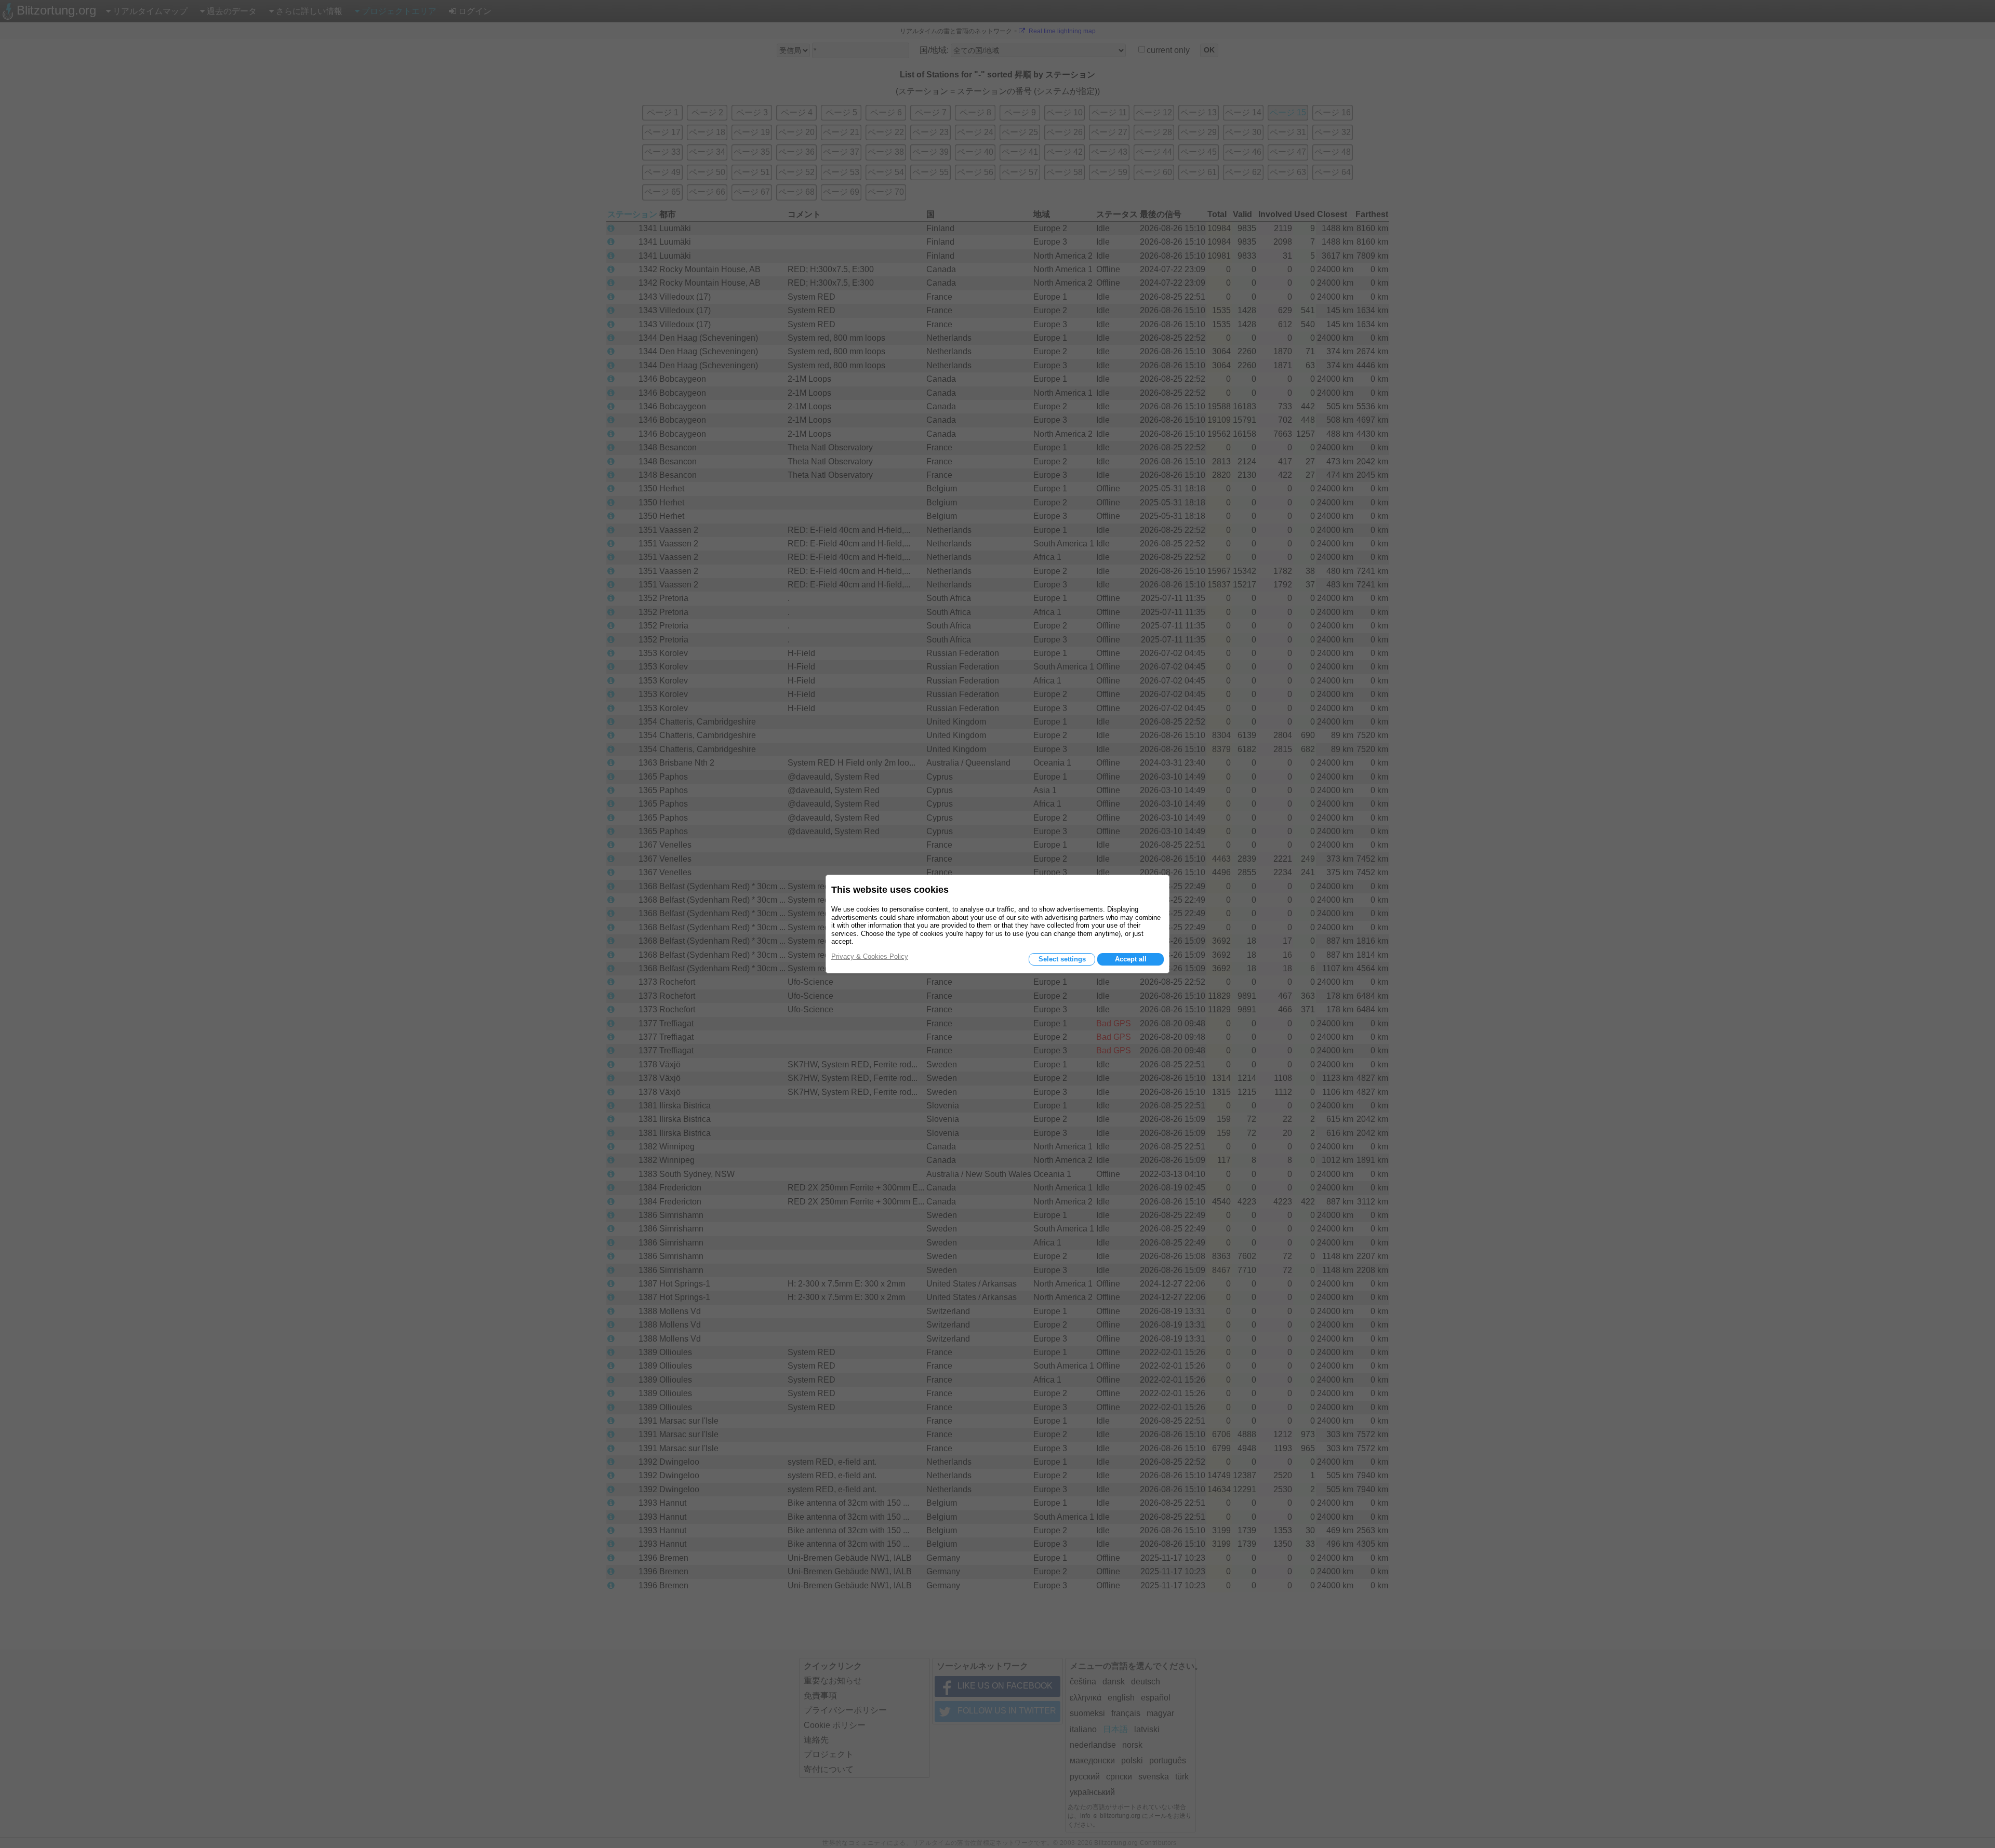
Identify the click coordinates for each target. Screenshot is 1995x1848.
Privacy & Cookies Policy (870, 956)
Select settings (1062, 959)
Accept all (1131, 959)
